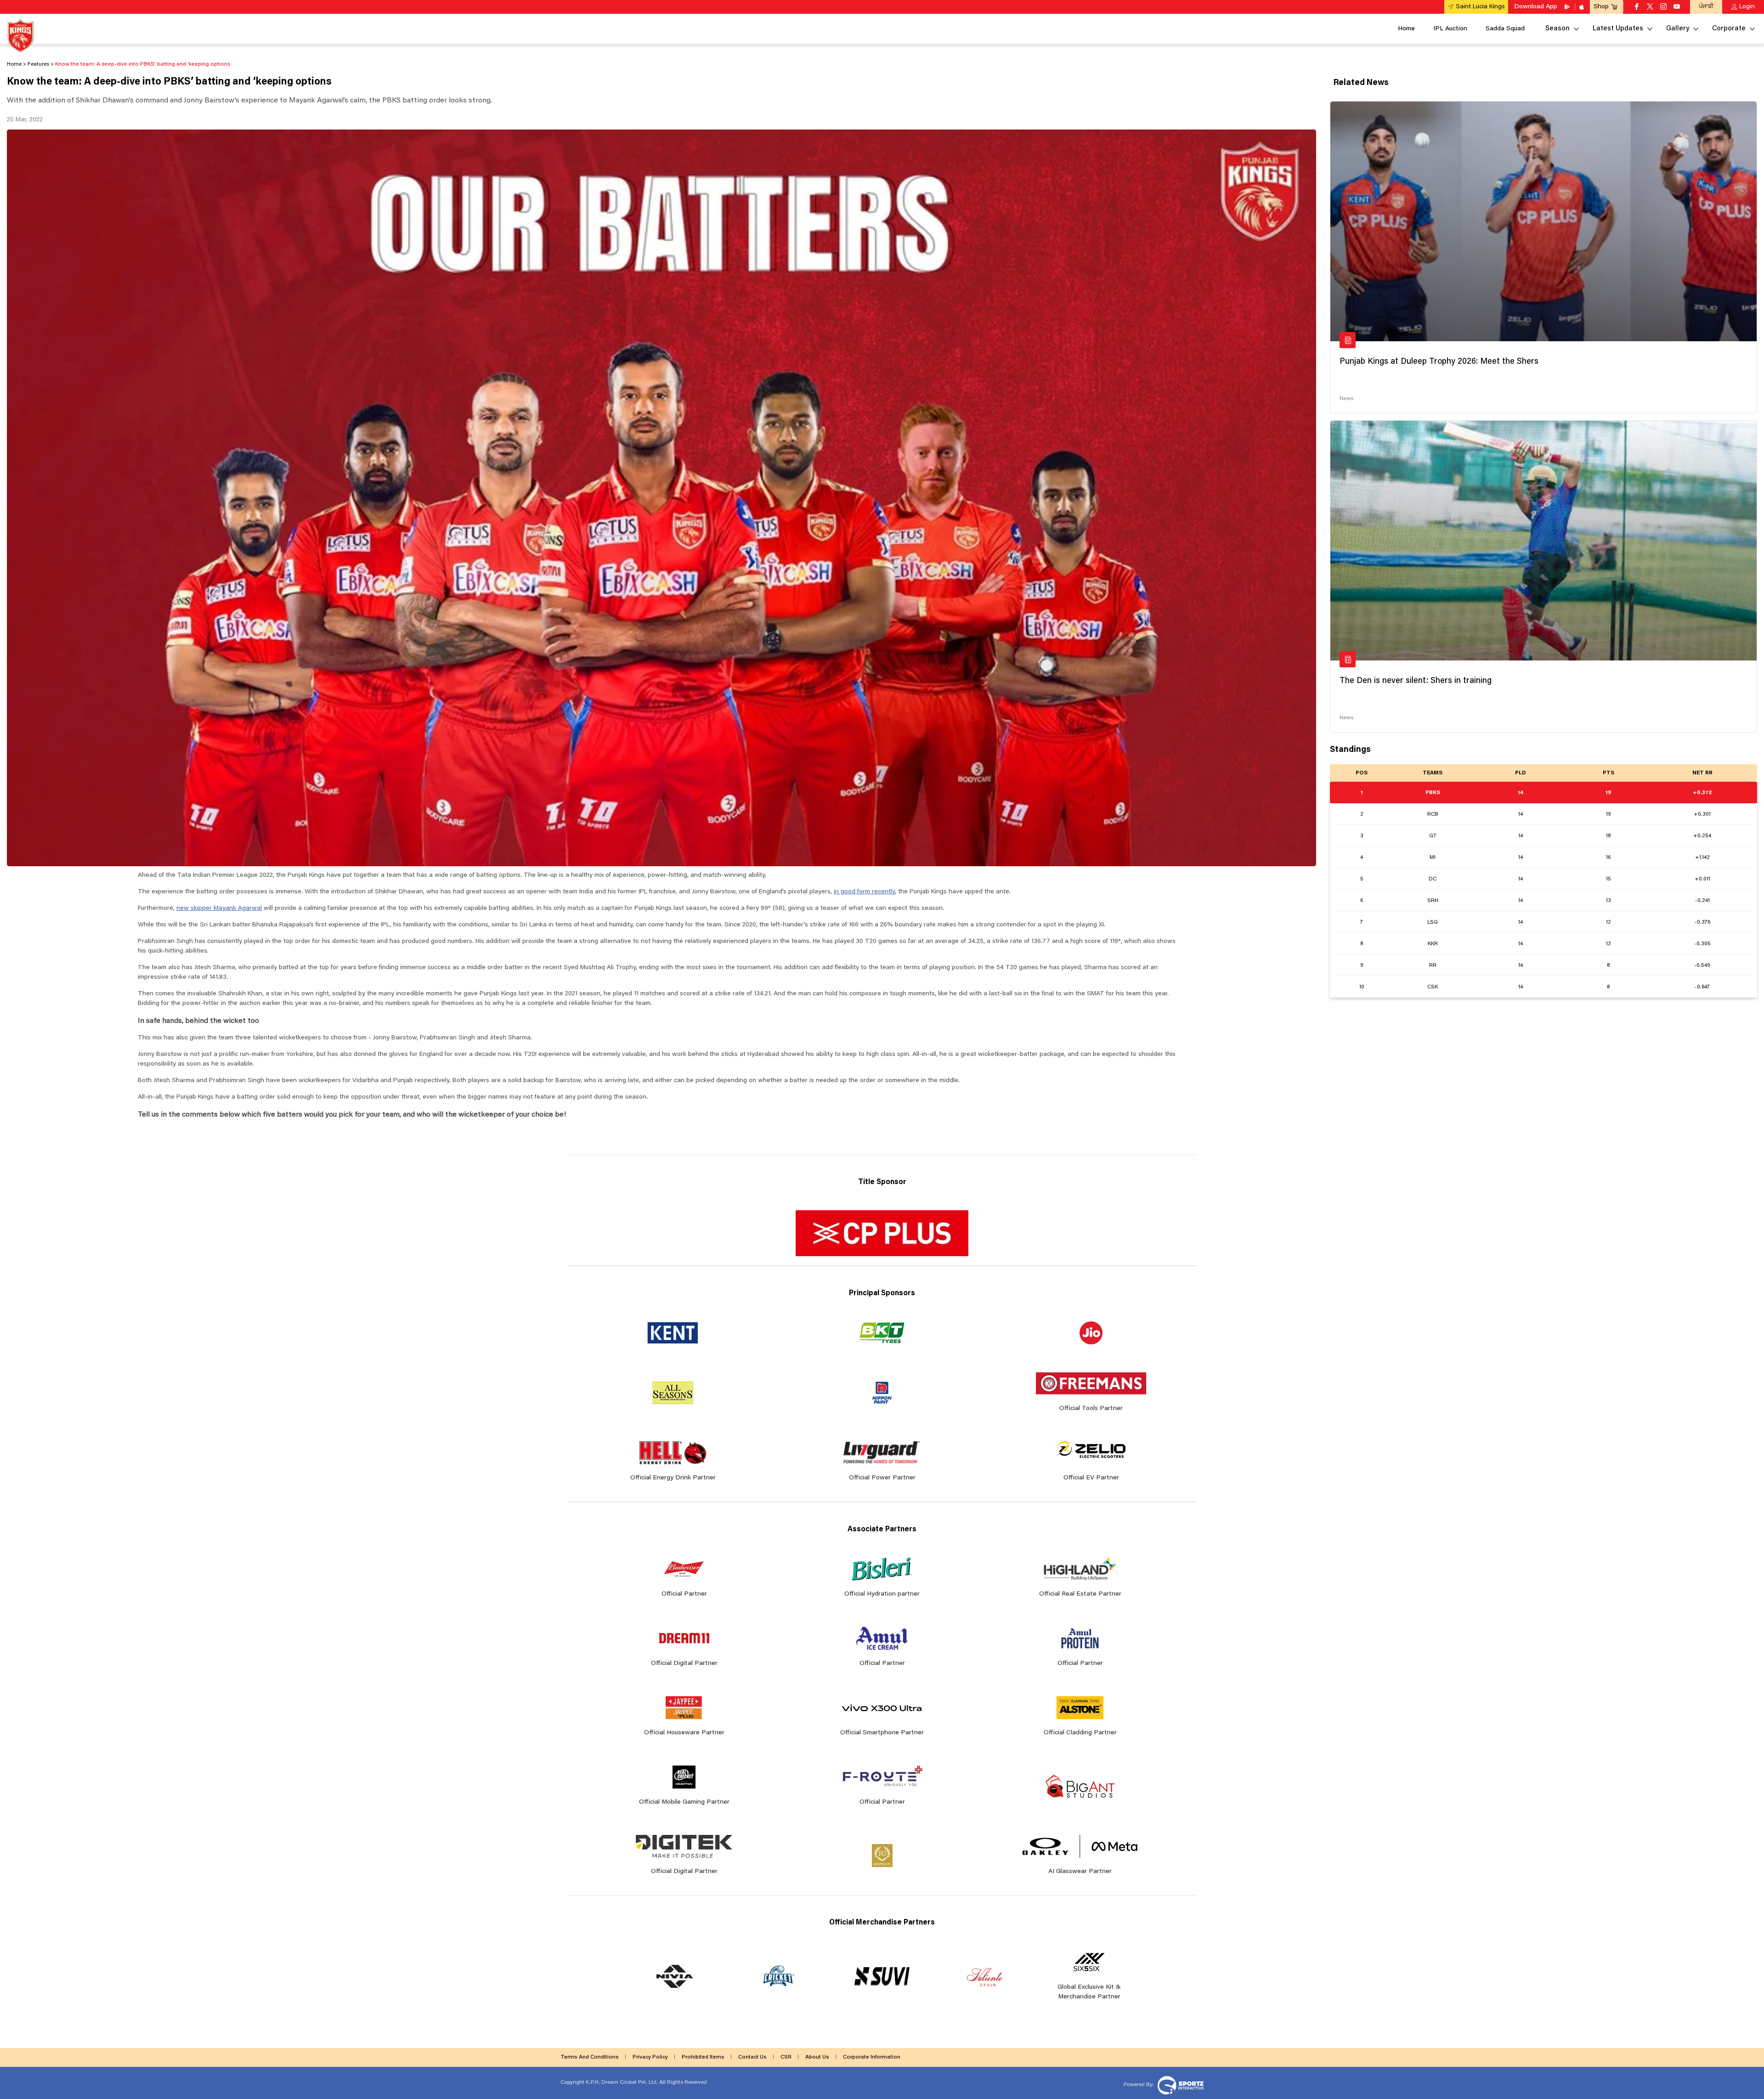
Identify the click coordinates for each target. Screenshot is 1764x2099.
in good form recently (864, 892)
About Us (817, 2057)
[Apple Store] (1583, 7)
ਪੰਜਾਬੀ (1706, 7)
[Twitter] (1650, 7)
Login (1747, 7)
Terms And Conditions (590, 2057)
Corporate (1729, 29)
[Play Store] (1568, 7)
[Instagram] (1663, 7)
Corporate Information (872, 2057)
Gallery (1678, 29)
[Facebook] (1637, 7)
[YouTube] (1677, 7)
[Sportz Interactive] (1179, 2084)
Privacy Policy (650, 2057)
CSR (786, 2057)
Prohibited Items (703, 2057)
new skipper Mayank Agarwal (219, 908)
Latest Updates (1618, 29)
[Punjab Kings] (20, 36)
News (1346, 399)
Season (1558, 29)
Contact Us (752, 2057)
